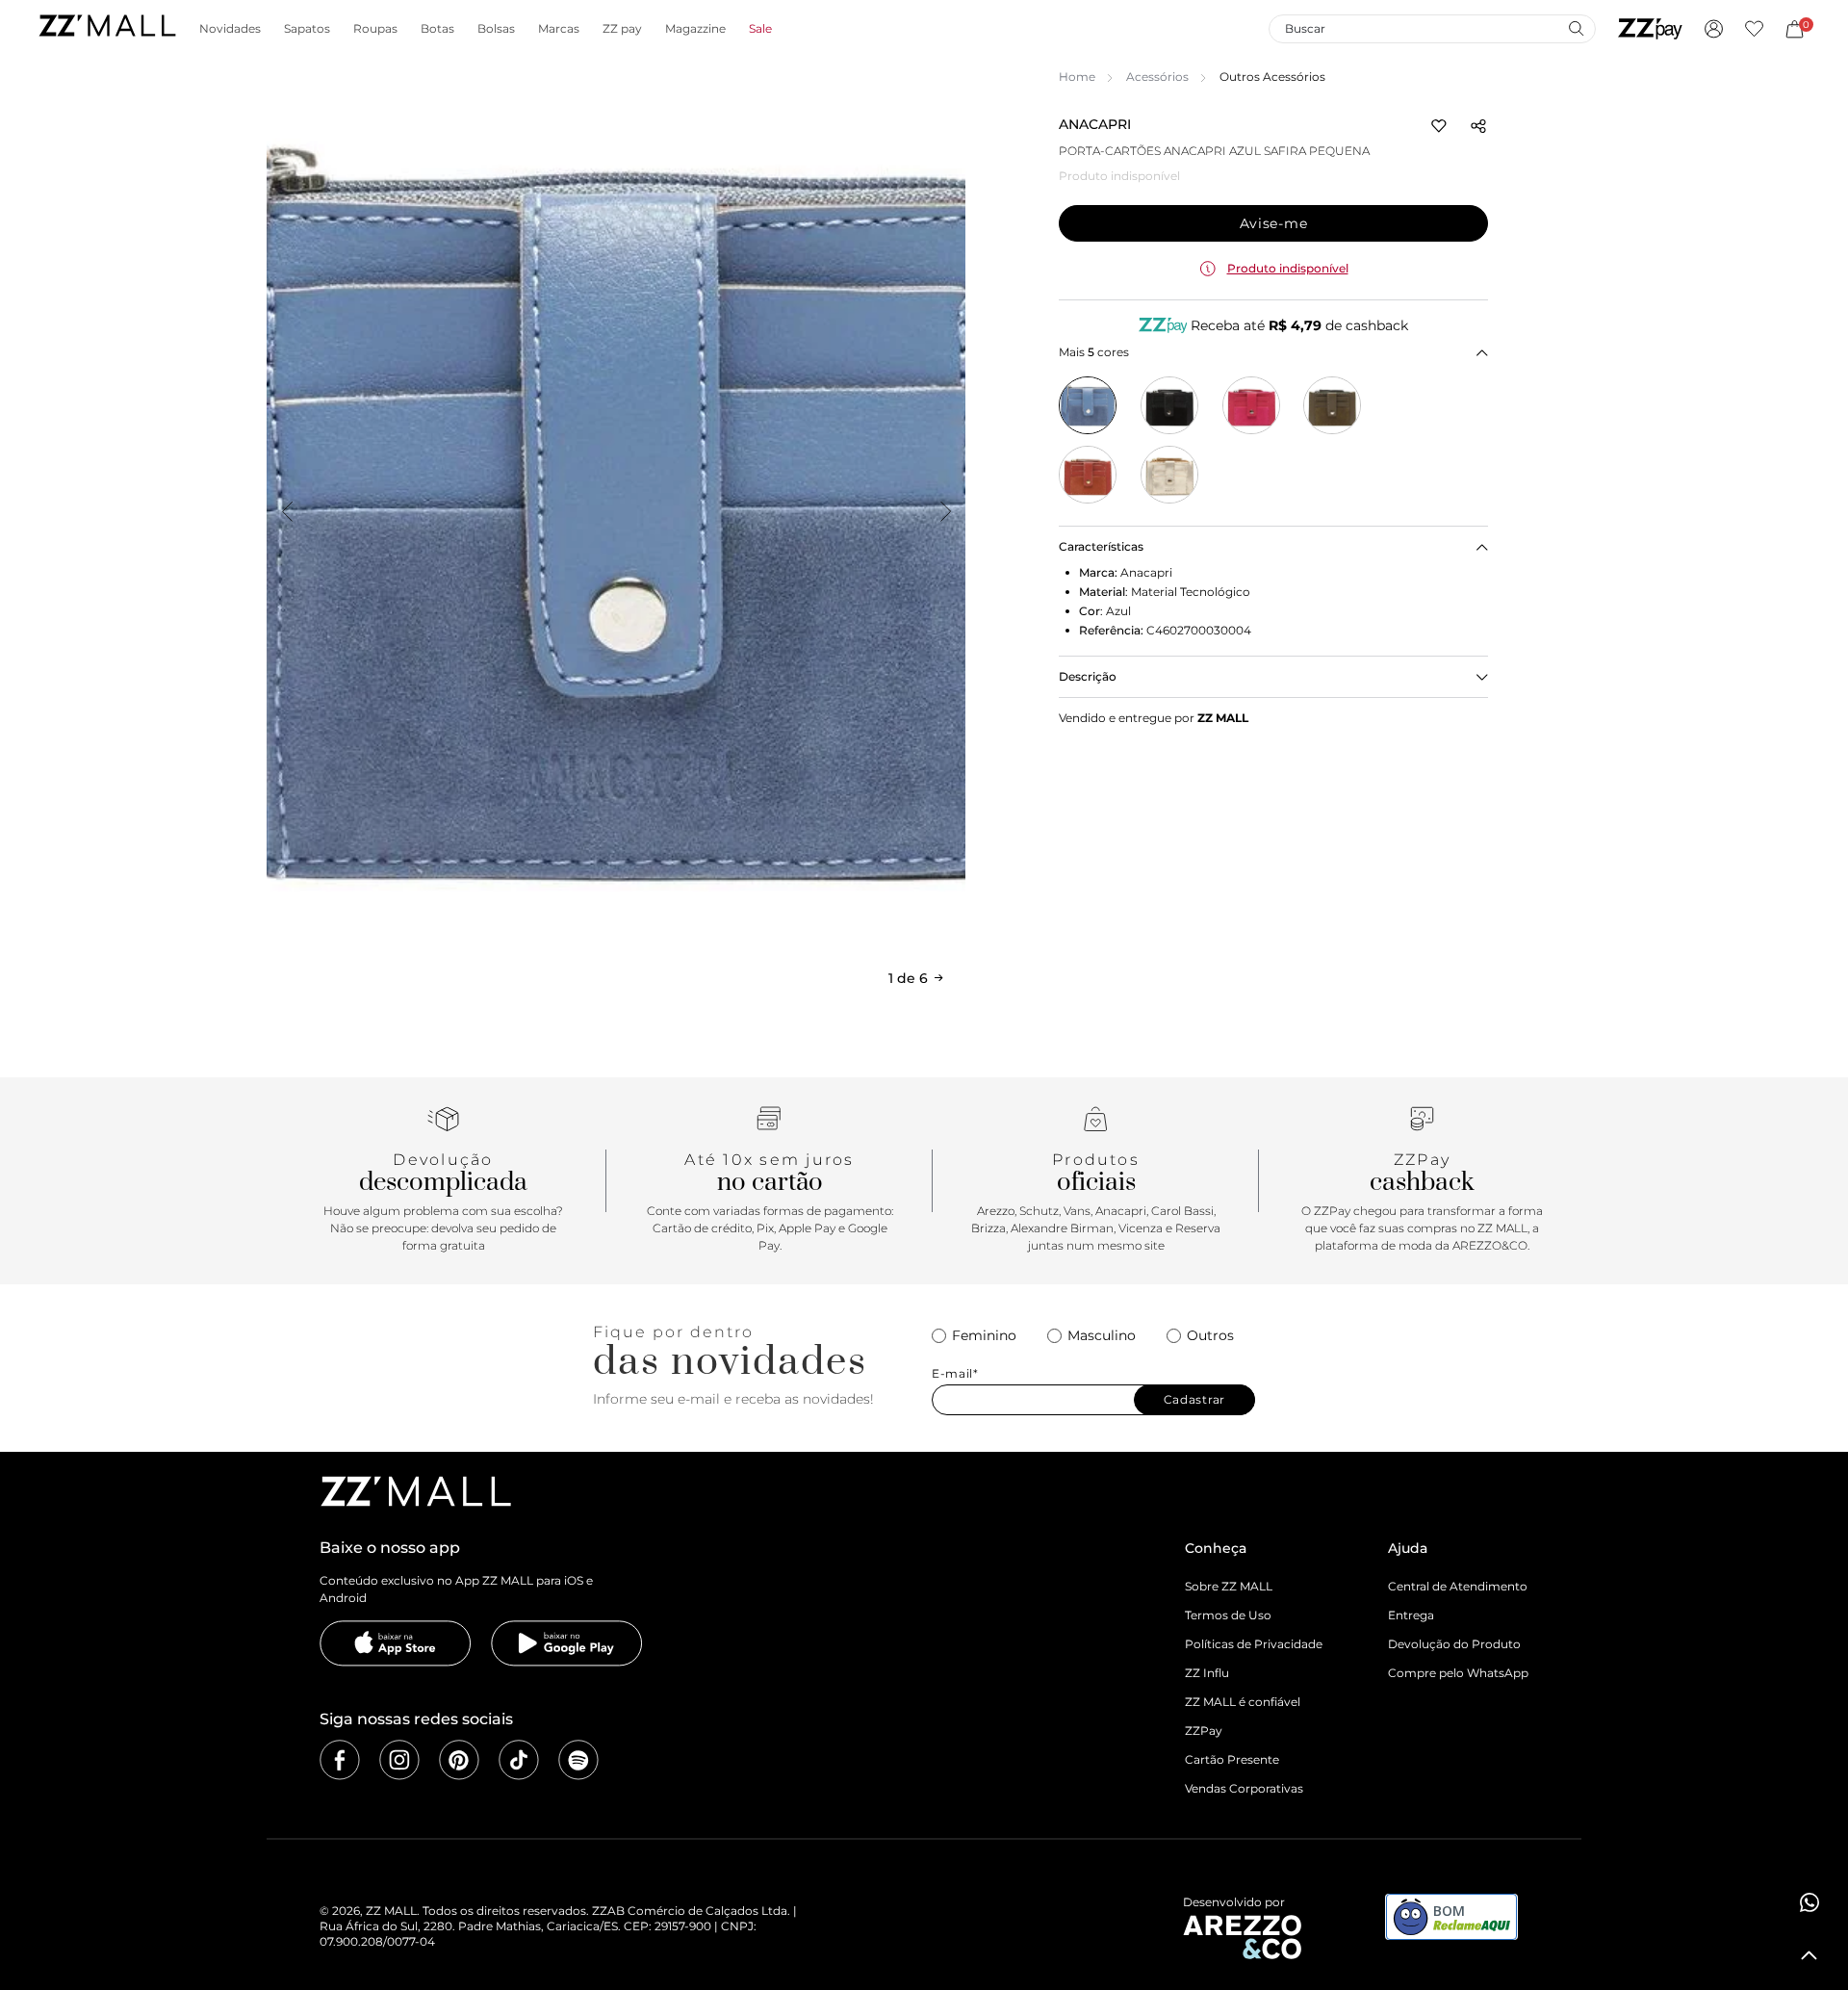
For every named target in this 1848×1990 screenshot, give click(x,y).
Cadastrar (1194, 1399)
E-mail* (955, 1374)
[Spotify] (578, 1760)
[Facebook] (340, 1760)
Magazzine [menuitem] (695, 29)
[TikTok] (519, 1760)
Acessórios (1157, 77)
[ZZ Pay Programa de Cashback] (1650, 29)
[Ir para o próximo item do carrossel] (945, 511)
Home (1077, 77)
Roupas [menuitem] (375, 29)
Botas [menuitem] (437, 29)
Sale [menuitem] (760, 29)
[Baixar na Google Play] (567, 1643)
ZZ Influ (1207, 1673)
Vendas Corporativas (1244, 1788)
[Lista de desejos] (1754, 29)
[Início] (107, 28)
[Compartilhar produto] (1478, 126)
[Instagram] (399, 1760)
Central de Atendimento (1458, 1586)
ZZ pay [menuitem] (622, 29)
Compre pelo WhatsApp (1458, 1673)
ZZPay (1204, 1731)
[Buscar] (1576, 28)
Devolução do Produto (1454, 1644)
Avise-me (1274, 223)
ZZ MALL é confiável (1243, 1702)
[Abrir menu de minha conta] (1714, 29)
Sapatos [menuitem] (307, 29)
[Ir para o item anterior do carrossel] (287, 511)
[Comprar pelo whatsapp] (1809, 1902)
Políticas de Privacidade (1254, 1644)
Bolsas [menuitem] (496, 29)
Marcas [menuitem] (559, 29)
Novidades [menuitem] (230, 29)
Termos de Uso (1228, 1615)
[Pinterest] (459, 1760)
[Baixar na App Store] (396, 1643)
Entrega (1411, 1615)
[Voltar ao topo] (1809, 1955)
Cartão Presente (1232, 1759)
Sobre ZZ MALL (1229, 1586)
